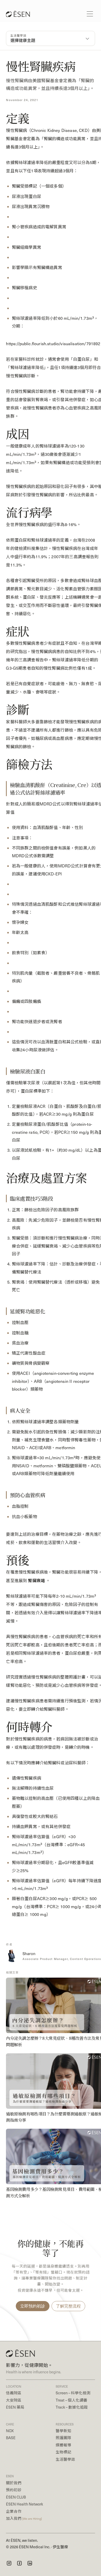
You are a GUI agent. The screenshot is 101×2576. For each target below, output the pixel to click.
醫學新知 (63, 2431)
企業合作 (14, 2511)
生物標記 (63, 2452)
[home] (16, 14)
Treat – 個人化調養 (71, 2400)
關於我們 (14, 2483)
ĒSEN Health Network (24, 2504)
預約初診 (14, 2490)
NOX (10, 2431)
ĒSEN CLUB (16, 2497)
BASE (11, 2438)
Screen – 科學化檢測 (73, 2393)
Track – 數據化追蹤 (72, 2407)
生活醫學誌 (65, 2459)
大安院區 (14, 2400)
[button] (90, 14)
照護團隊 (63, 2438)
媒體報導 (63, 2445)
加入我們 (24, 2518)
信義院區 (14, 2393)
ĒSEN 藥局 (15, 2407)
